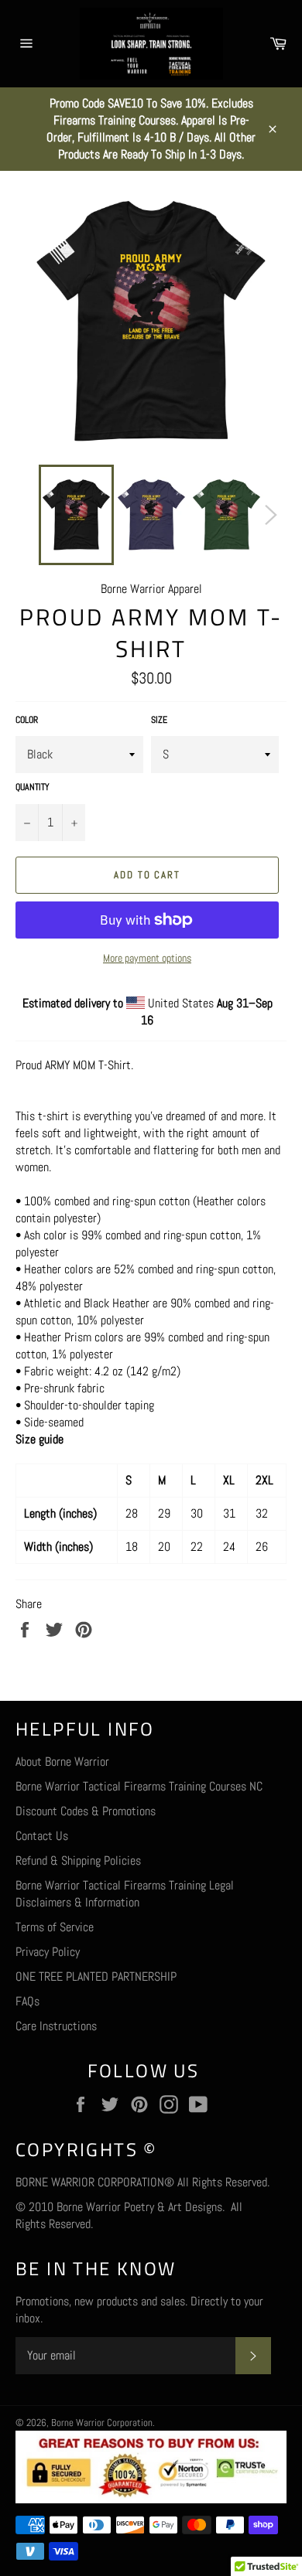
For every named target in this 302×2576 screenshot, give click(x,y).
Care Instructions (56, 2026)
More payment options (147, 958)
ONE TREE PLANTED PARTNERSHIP (96, 1976)
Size (159, 720)
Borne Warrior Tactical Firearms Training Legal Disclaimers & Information (125, 1894)
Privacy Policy (48, 1952)
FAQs (27, 2001)
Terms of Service (55, 1927)
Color (27, 720)
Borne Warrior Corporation (102, 2423)
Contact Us (42, 1836)
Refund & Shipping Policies (78, 1860)
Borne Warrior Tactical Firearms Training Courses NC (139, 1786)
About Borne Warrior (62, 1762)
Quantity (33, 787)
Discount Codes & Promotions (86, 1811)
